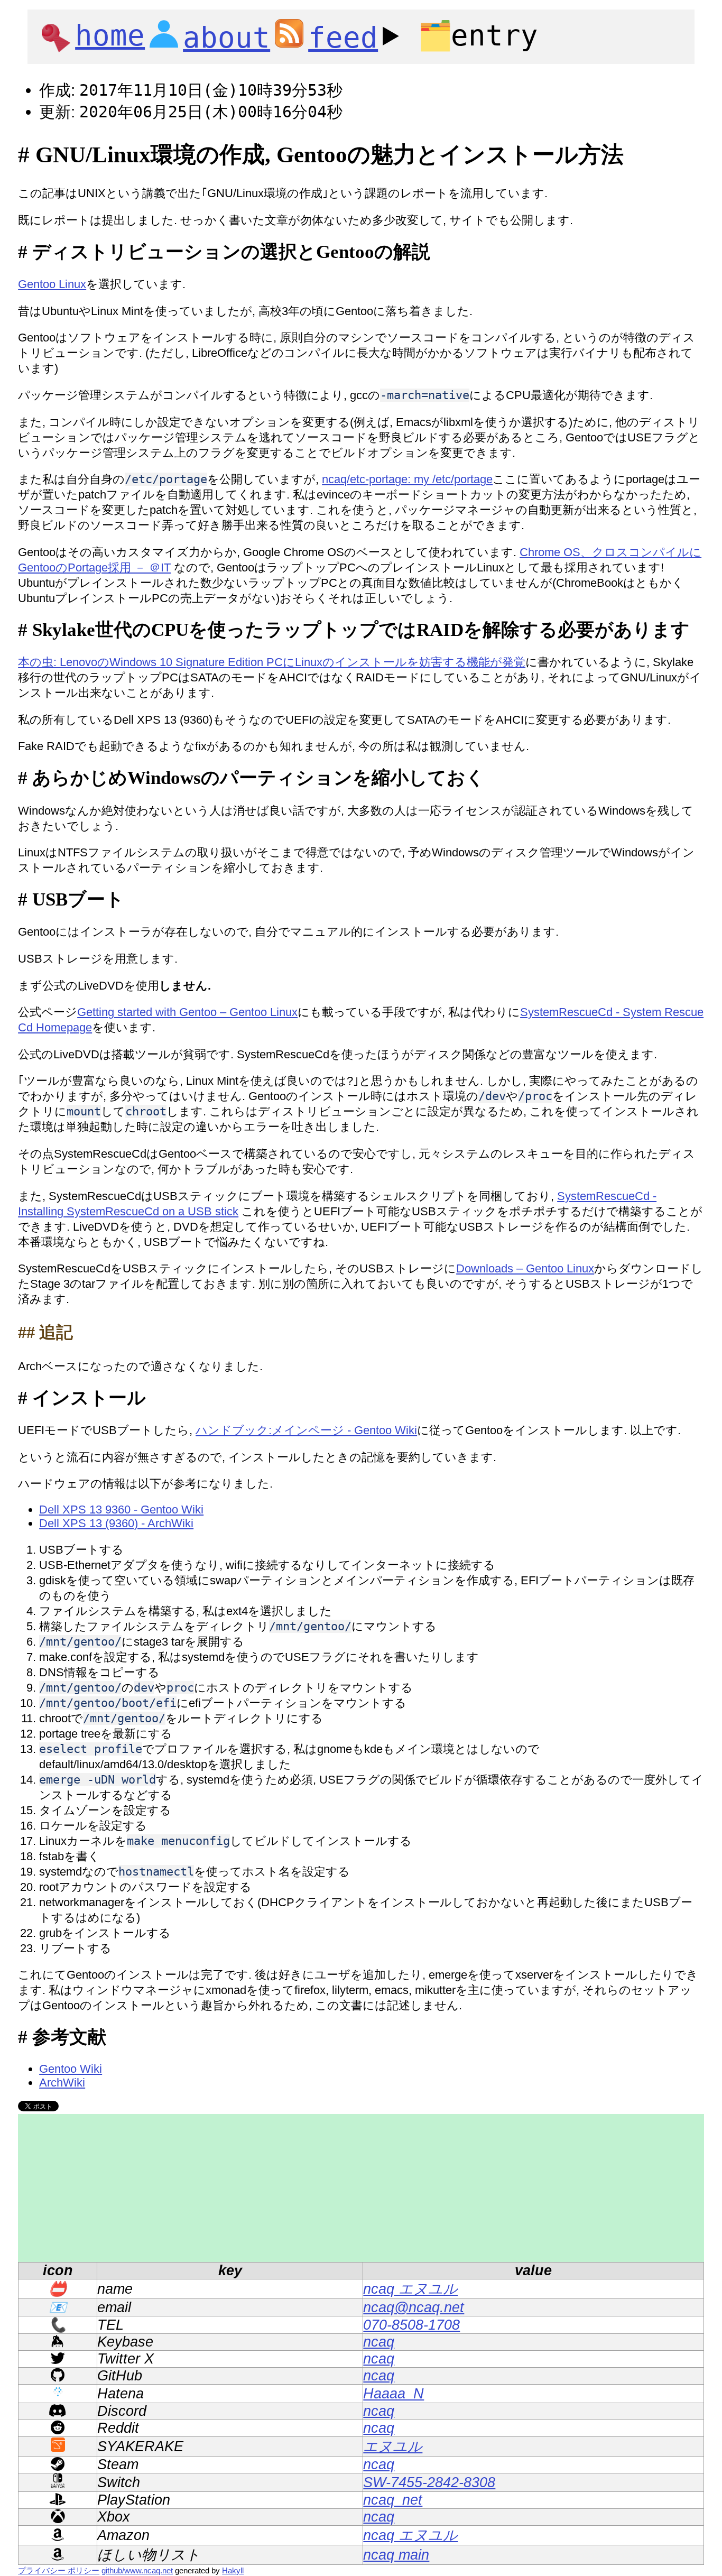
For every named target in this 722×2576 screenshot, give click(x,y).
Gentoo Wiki (71, 2069)
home (110, 36)
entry (478, 36)
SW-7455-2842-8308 (429, 2482)
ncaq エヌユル (410, 2289)
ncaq (379, 2342)
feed (343, 38)
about (226, 38)
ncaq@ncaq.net (414, 2307)
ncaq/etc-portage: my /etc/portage (407, 479)
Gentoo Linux (52, 284)
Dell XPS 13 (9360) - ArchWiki (116, 1523)
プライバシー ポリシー (59, 2570)
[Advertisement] (335, 2188)
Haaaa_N (394, 2394)
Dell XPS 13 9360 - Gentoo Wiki (121, 1509)
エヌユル (393, 2446)
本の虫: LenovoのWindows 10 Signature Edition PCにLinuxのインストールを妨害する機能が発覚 (272, 662)
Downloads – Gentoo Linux (525, 1268)
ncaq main (396, 2555)
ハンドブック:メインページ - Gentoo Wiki (306, 1430)
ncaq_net (393, 2500)
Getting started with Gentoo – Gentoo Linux (187, 1012)
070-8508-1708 (411, 2325)
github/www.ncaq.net (137, 2570)
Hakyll (233, 2570)
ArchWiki (62, 2083)
